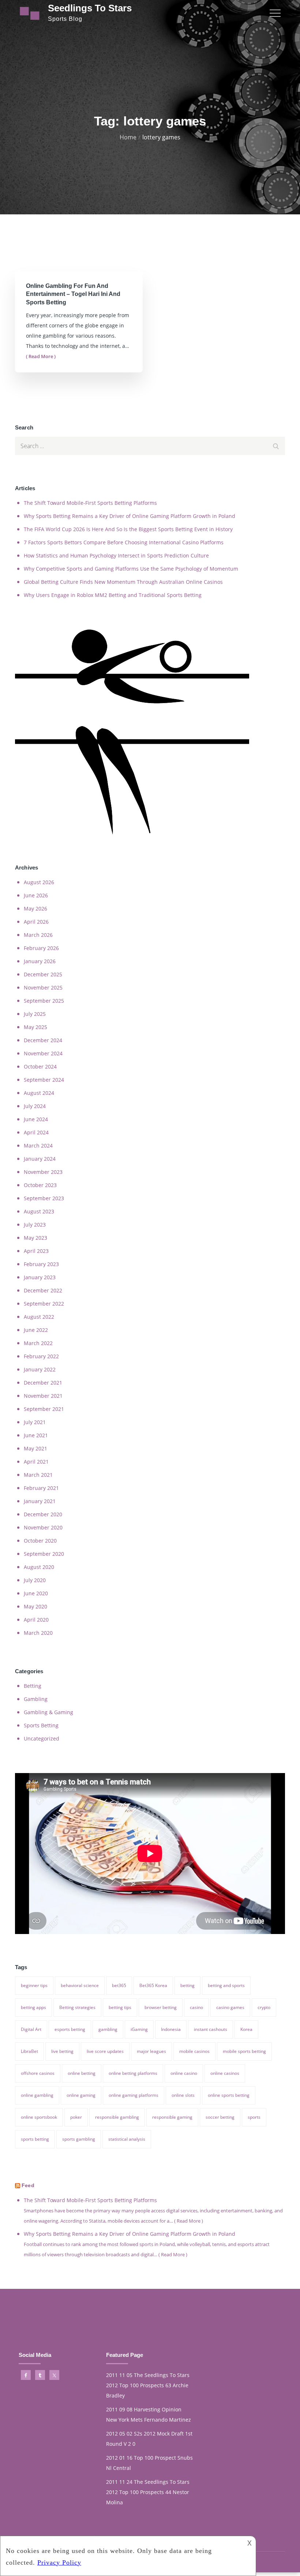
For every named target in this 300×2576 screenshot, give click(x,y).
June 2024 (36, 1119)
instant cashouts (211, 2029)
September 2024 (44, 1080)
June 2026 (36, 895)
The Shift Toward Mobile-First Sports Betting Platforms (90, 503)
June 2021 (36, 1435)
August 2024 (39, 1093)
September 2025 (44, 1001)
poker (76, 2117)
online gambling (37, 2095)
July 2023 (35, 1225)
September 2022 (44, 1304)
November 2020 (43, 1527)
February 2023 (41, 1264)
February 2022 (41, 1356)
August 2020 (39, 1567)
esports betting (70, 2029)
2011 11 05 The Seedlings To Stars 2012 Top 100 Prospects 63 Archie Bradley (148, 2385)
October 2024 (40, 1067)
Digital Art (31, 2029)
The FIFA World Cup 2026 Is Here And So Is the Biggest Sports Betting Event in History (128, 529)
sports (254, 2117)
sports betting (35, 2139)
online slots (183, 2095)
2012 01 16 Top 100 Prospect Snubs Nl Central (149, 2463)
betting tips (120, 2007)
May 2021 (35, 1448)
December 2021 (43, 1383)
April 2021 (36, 1462)
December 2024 (43, 1040)
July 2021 (35, 1422)
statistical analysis (127, 2139)
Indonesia (171, 2029)
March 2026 (38, 935)
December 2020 (43, 1514)
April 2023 (36, 1251)
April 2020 (36, 1620)
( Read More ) (41, 356)
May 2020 (35, 1606)
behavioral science (80, 1985)
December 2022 (43, 1290)
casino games (230, 2007)
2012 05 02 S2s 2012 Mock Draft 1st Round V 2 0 (149, 2439)
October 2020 (40, 1541)
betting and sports (226, 1985)
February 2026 (41, 948)
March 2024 (38, 1146)
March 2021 (38, 1475)
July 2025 (35, 1014)
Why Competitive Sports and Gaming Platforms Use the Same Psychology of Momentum (131, 569)
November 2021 (43, 1396)
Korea (246, 2029)
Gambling (36, 1699)
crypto (264, 2007)
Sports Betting (41, 1725)
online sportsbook (39, 2117)
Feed (28, 2185)
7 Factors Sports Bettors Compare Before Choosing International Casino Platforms (124, 542)
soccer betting (220, 2117)
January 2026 (40, 961)
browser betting (161, 2007)
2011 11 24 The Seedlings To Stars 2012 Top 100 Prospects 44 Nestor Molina (148, 2492)
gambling (108, 2029)
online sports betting (229, 2095)
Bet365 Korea (153, 1985)
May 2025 (35, 1027)
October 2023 (40, 1185)
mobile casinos (194, 2051)
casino (196, 2007)
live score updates (105, 2051)
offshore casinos (38, 2073)
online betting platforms (133, 2073)
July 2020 (35, 1580)
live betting (62, 2051)
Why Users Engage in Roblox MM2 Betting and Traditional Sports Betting (113, 595)
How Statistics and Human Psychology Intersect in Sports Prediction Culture (116, 555)
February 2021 (41, 1488)
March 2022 (38, 1343)
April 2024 (36, 1132)
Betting (33, 1686)
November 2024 (43, 1053)
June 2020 (36, 1593)
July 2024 (35, 1106)
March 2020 (38, 1633)
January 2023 (40, 1277)
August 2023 (39, 1211)
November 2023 (43, 1172)
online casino (184, 2073)
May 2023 (35, 1238)
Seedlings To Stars (90, 8)
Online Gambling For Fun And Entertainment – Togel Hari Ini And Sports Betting (73, 294)
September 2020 (44, 1554)
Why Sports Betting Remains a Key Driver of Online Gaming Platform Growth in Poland (130, 516)
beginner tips (34, 1985)
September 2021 (44, 1409)
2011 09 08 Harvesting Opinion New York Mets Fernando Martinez (149, 2414)
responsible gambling (117, 2117)
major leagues (151, 2051)
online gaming (81, 2095)
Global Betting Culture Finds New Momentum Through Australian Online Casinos (123, 582)
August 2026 (39, 882)
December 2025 (43, 974)
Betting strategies (77, 2007)
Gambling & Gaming (48, 1712)
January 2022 (40, 1369)
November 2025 (43, 987)
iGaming (139, 2029)
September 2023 (44, 1198)
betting (187, 1985)
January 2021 (40, 1501)
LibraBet (29, 2051)
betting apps (33, 2007)
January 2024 (40, 1159)
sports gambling (79, 2139)
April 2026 (36, 922)
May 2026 (35, 908)
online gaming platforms (134, 2095)
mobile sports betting (244, 2051)
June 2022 (36, 1330)
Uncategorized (42, 1738)
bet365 (119, 1985)
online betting (82, 2073)
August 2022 (39, 1317)
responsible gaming (172, 2117)
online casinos (225, 2073)
